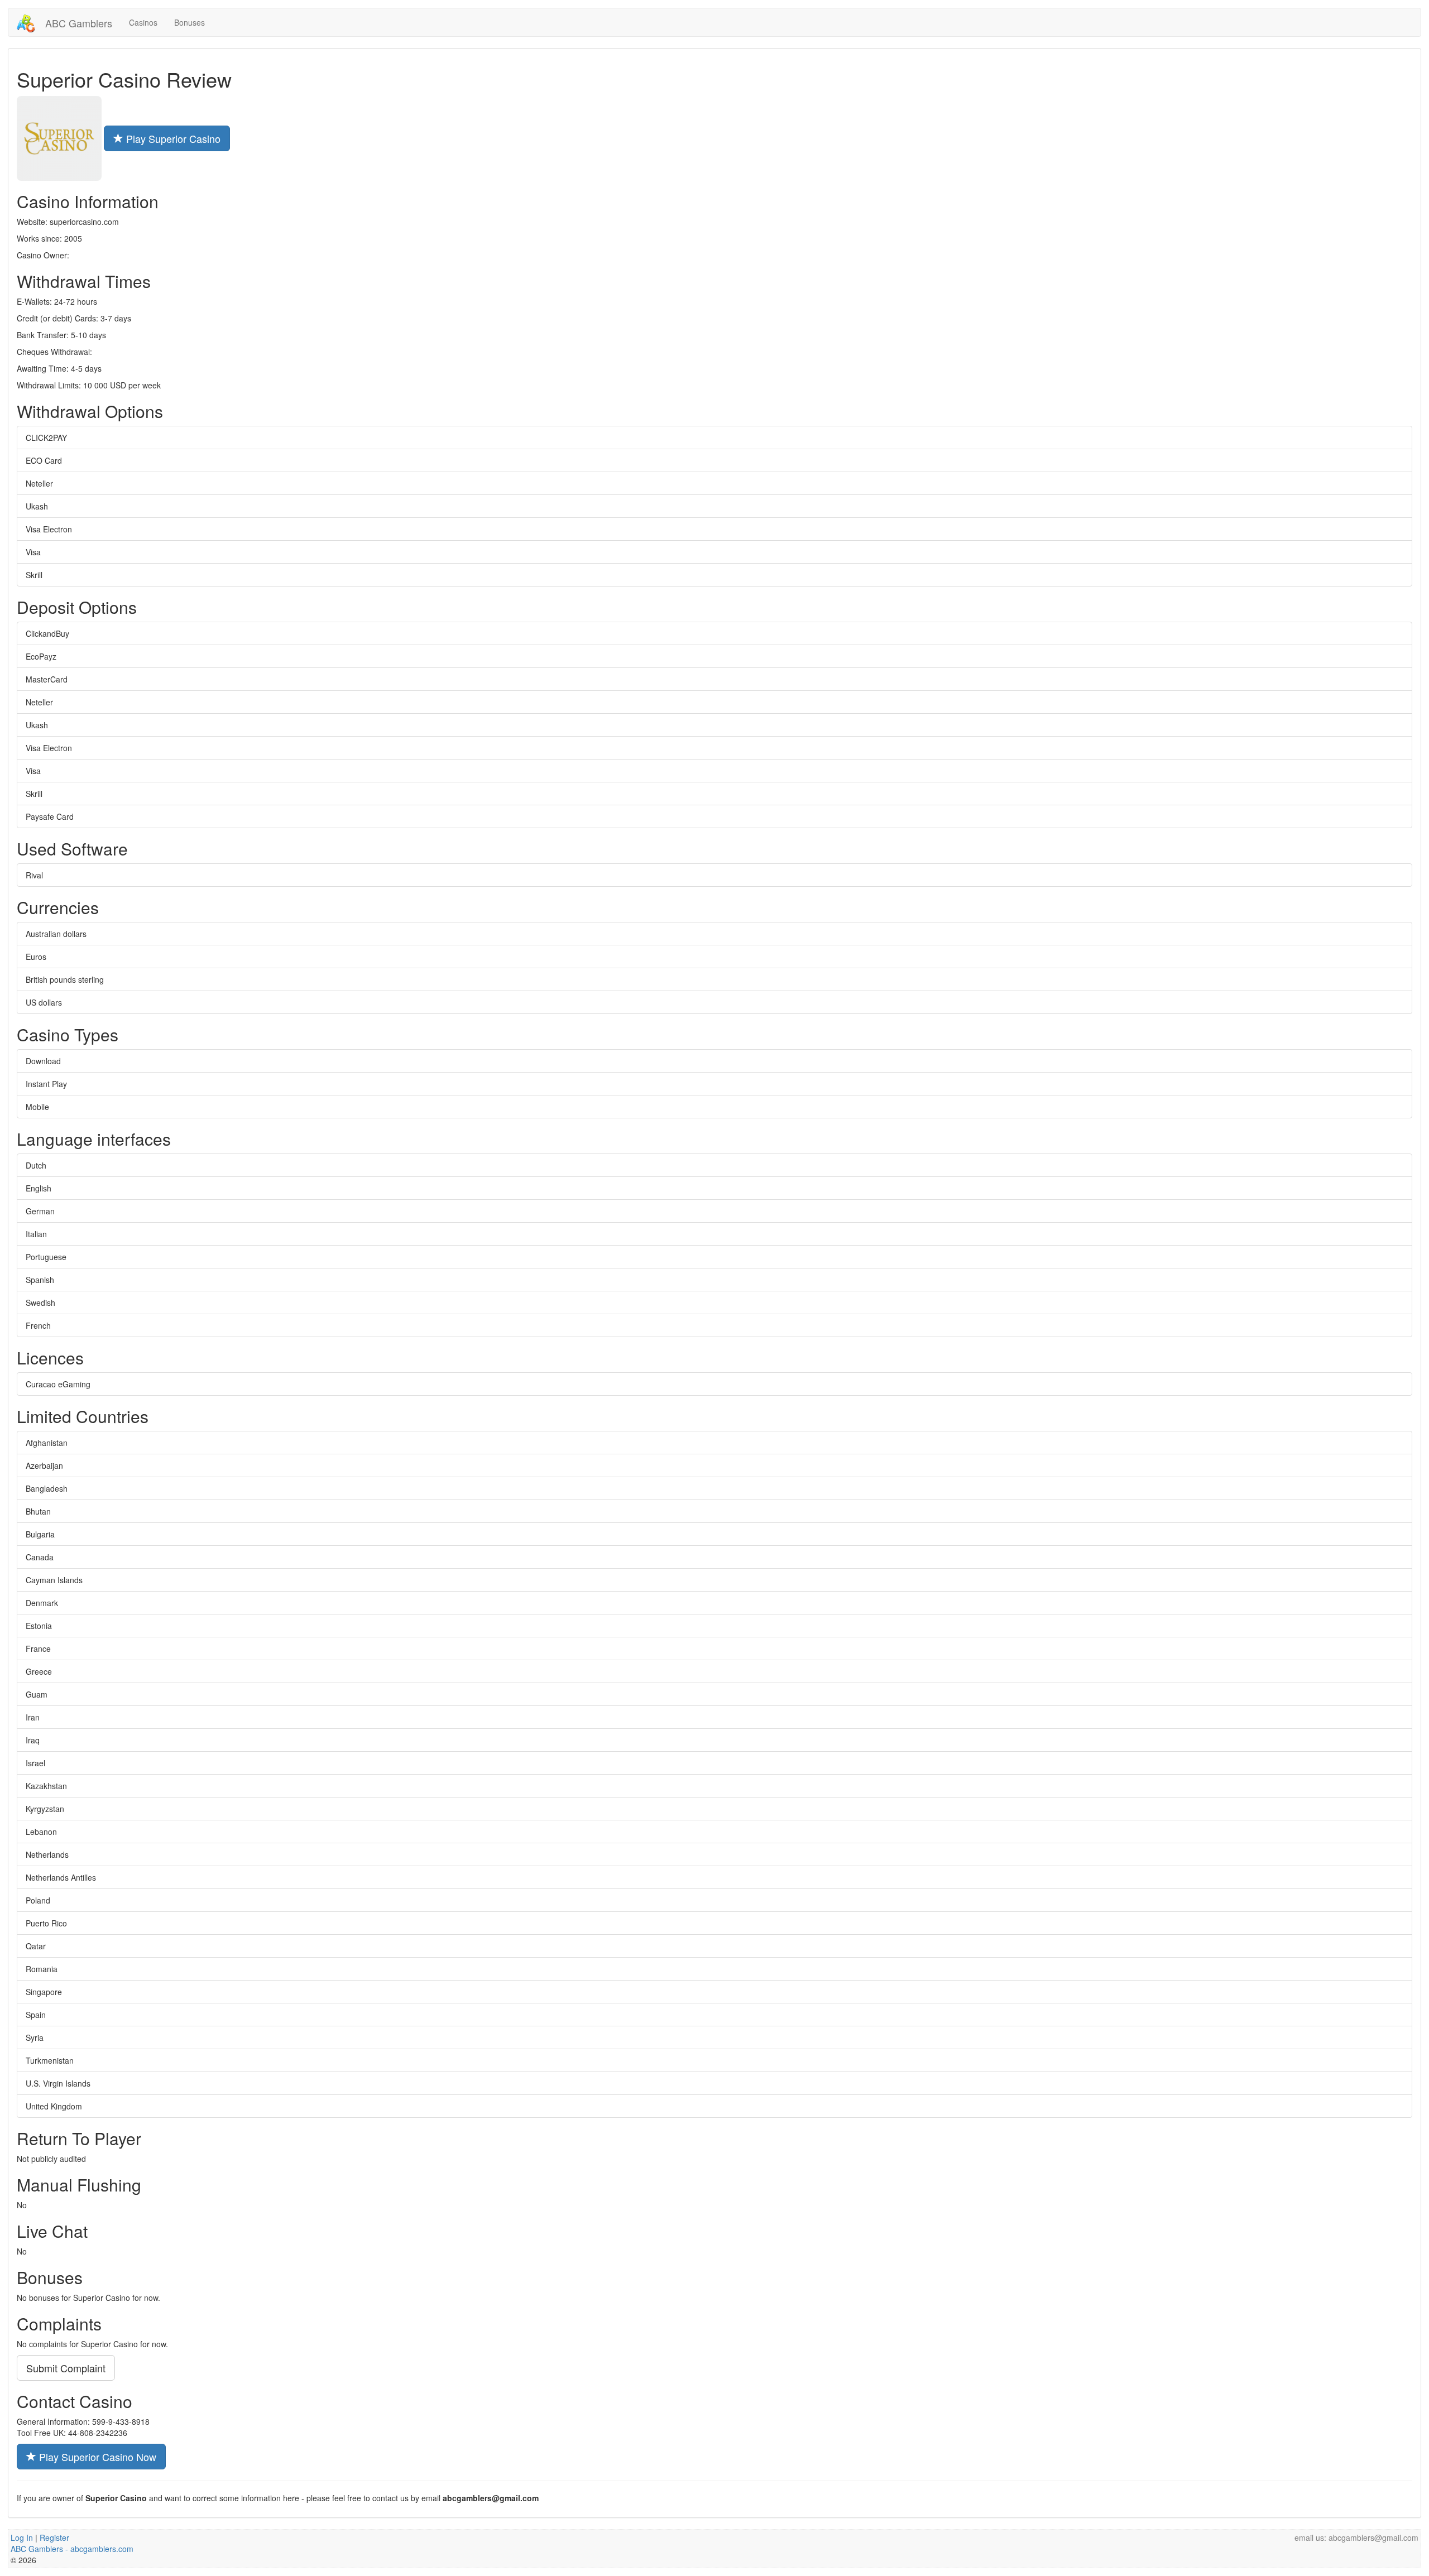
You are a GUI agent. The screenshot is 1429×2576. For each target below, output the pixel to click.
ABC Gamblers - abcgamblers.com (72, 2549)
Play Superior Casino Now (96, 2457)
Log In (22, 2537)
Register (54, 2537)
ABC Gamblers (77, 23)
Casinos (143, 22)
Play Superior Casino (172, 138)
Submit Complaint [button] (66, 2368)
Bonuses (190, 22)
